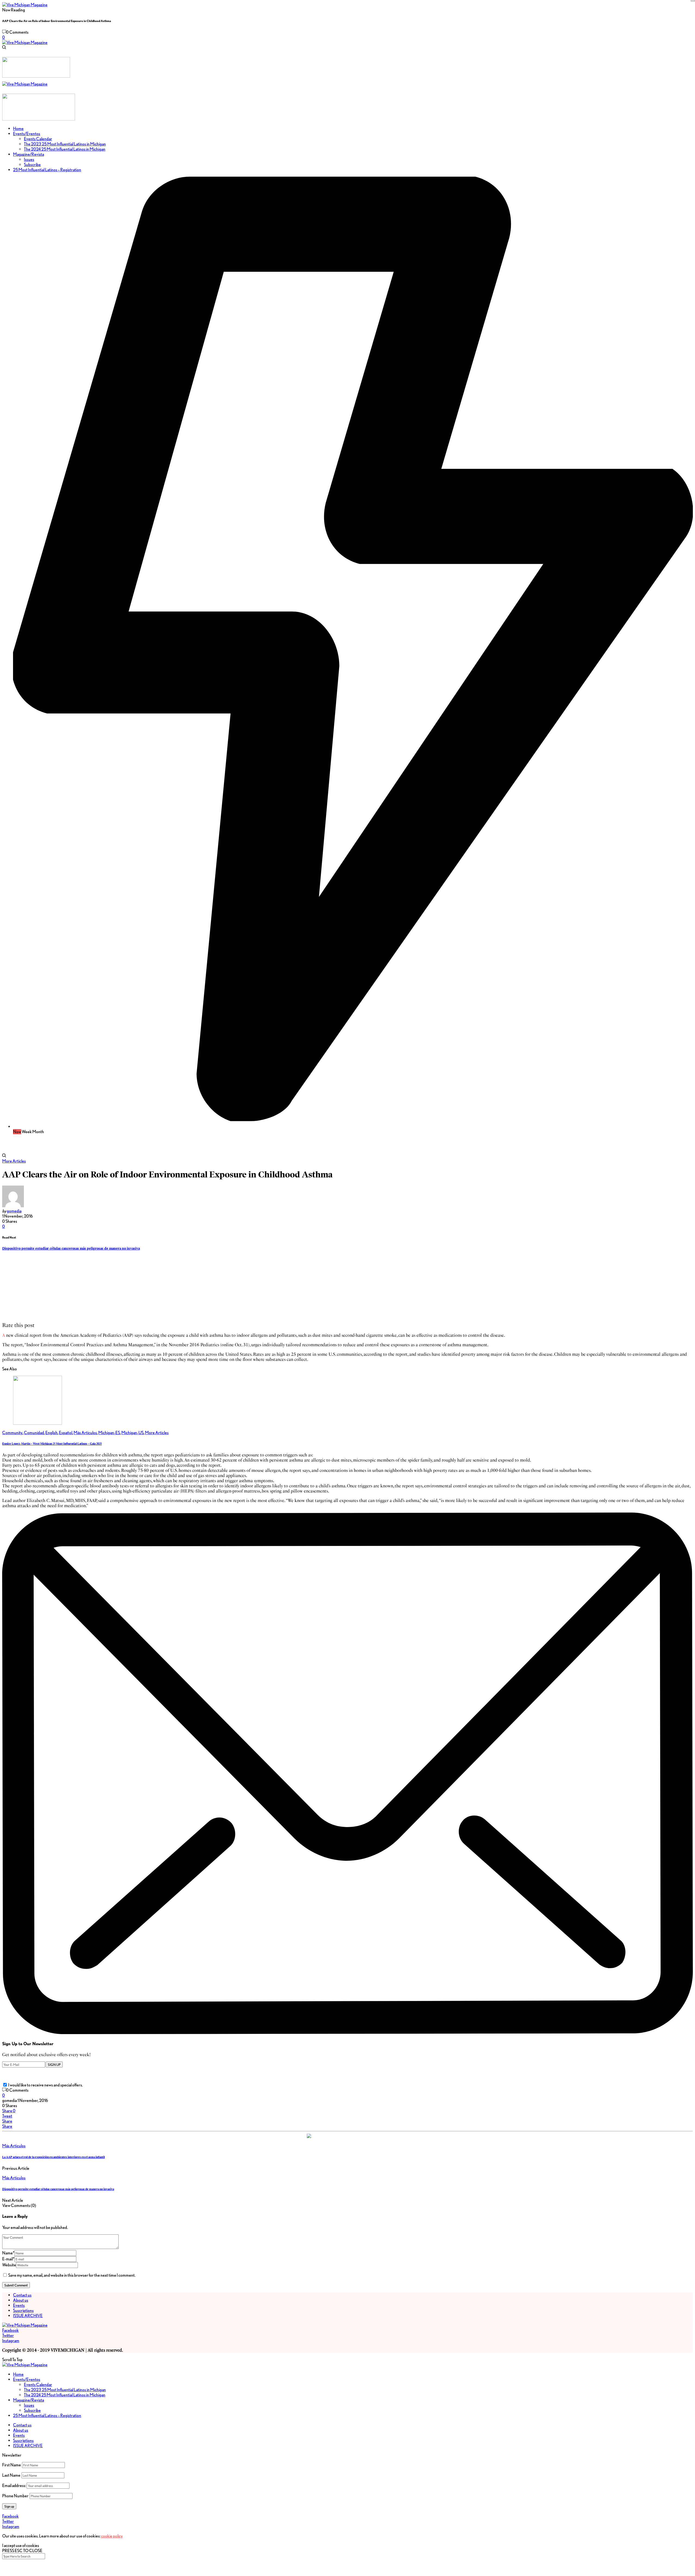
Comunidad (34, 1433)
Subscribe (32, 2410)
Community (12, 1433)
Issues (29, 2405)
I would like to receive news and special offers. (45, 2085)
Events (19, 2305)
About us (21, 2300)
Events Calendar (38, 2385)
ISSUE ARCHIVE (28, 2316)
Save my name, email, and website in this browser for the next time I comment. (72, 2275)
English (51, 1433)
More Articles (14, 1161)
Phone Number (15, 2496)
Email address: (14, 2486)
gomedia (14, 1211)
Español (66, 1433)
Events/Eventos (27, 2379)
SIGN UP (54, 2064)
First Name (12, 2465)
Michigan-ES (109, 1433)
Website (9, 2265)
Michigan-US (132, 1433)
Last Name (11, 2475)
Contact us (22, 2295)
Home (18, 2374)
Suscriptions (23, 2310)
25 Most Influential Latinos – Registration (47, 2415)
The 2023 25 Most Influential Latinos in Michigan (65, 2390)
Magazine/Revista (29, 2400)
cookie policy (112, 2536)
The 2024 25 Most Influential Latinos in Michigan (65, 2395)
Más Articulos (85, 1433)
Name (8, 2253)
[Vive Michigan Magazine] (25, 5)
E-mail (8, 2259)
